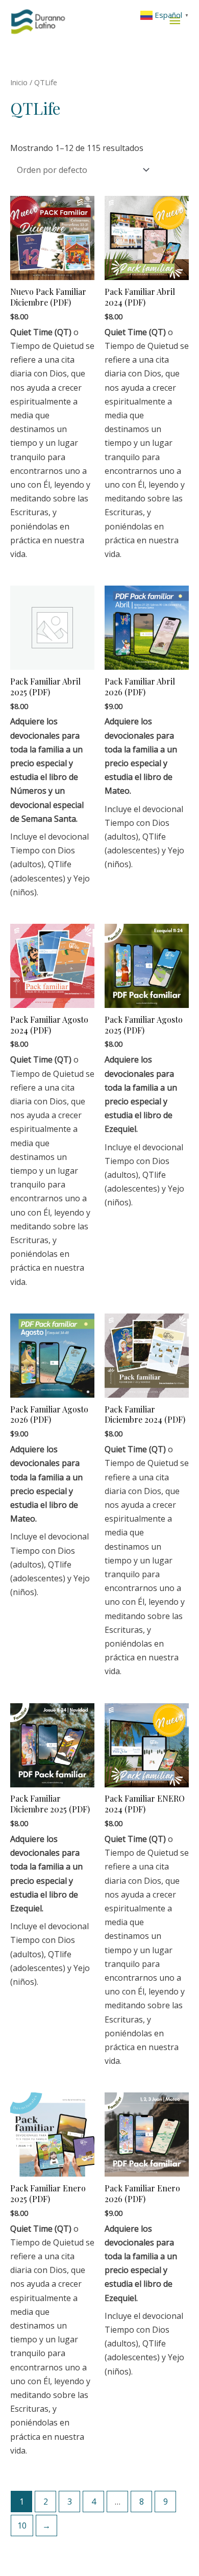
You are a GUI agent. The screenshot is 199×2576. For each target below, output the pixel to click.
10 (22, 2526)
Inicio (19, 82)
